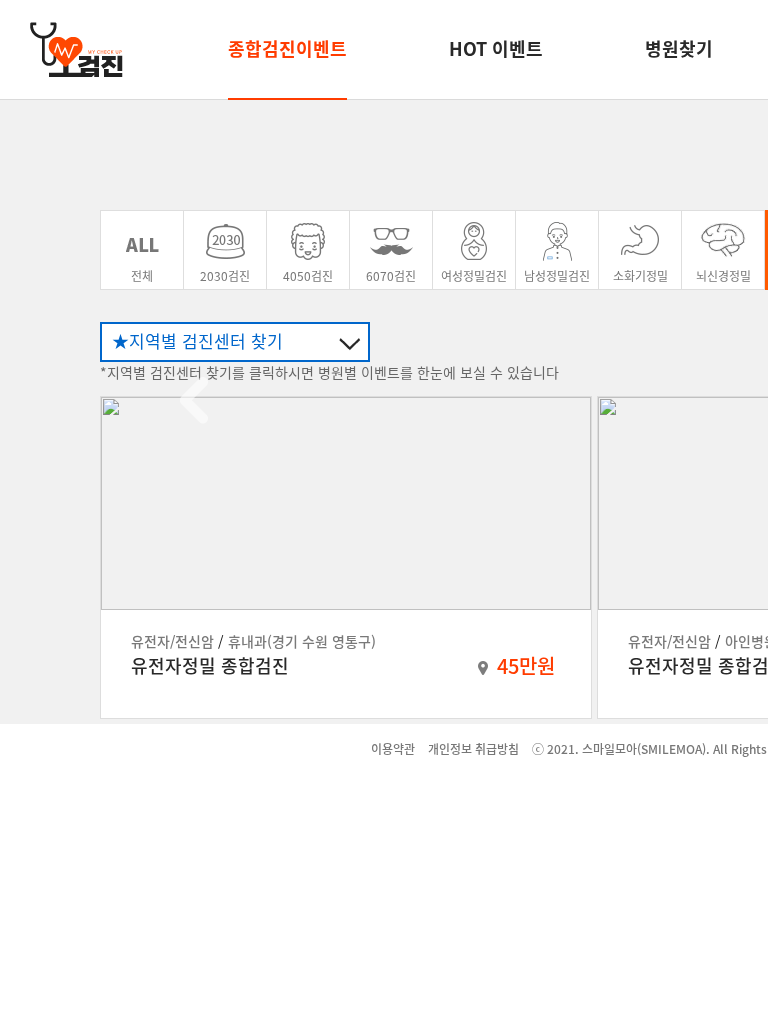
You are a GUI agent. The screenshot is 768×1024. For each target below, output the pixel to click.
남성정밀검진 (557, 276)
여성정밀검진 (474, 276)
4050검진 (308, 276)
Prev (194, 400)
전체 (142, 276)
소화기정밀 (640, 276)
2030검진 (225, 276)
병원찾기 (679, 48)
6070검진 (391, 276)
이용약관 (393, 749)
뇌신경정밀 (723, 276)
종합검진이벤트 (287, 48)
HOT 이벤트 (496, 48)
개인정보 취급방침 (473, 749)
